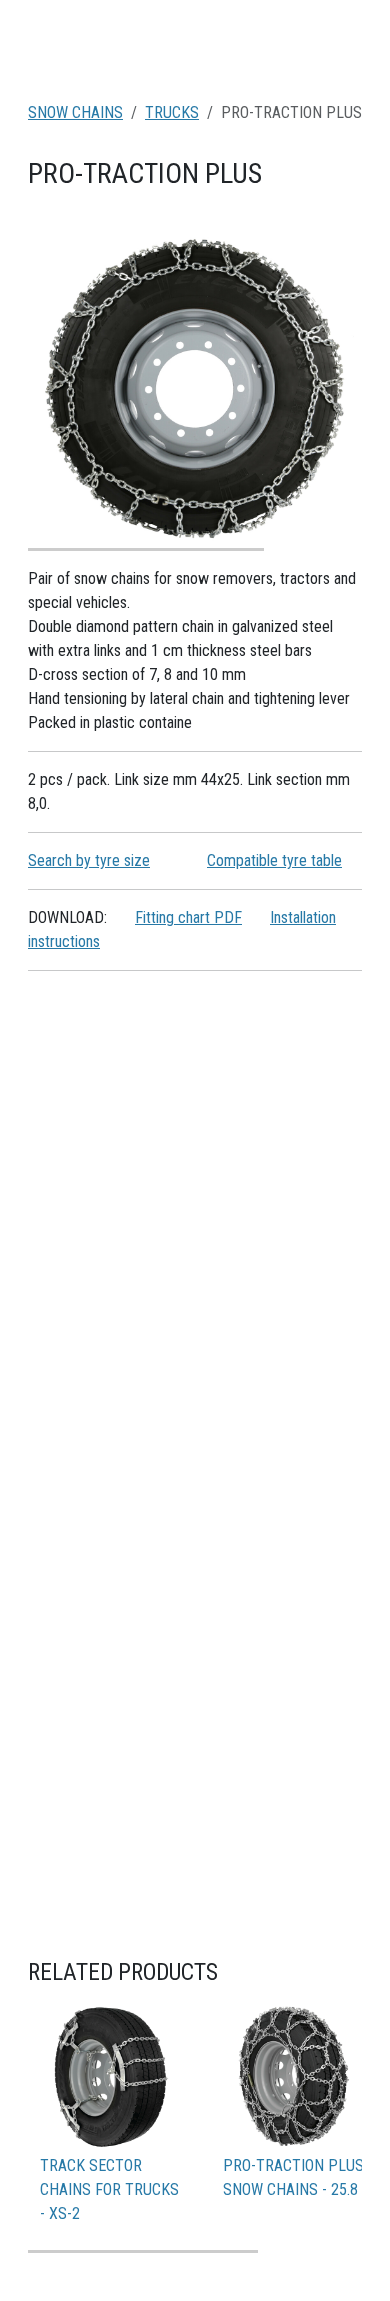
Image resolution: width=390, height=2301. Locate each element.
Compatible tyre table (274, 860)
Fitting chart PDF (188, 917)
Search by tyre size (89, 860)
